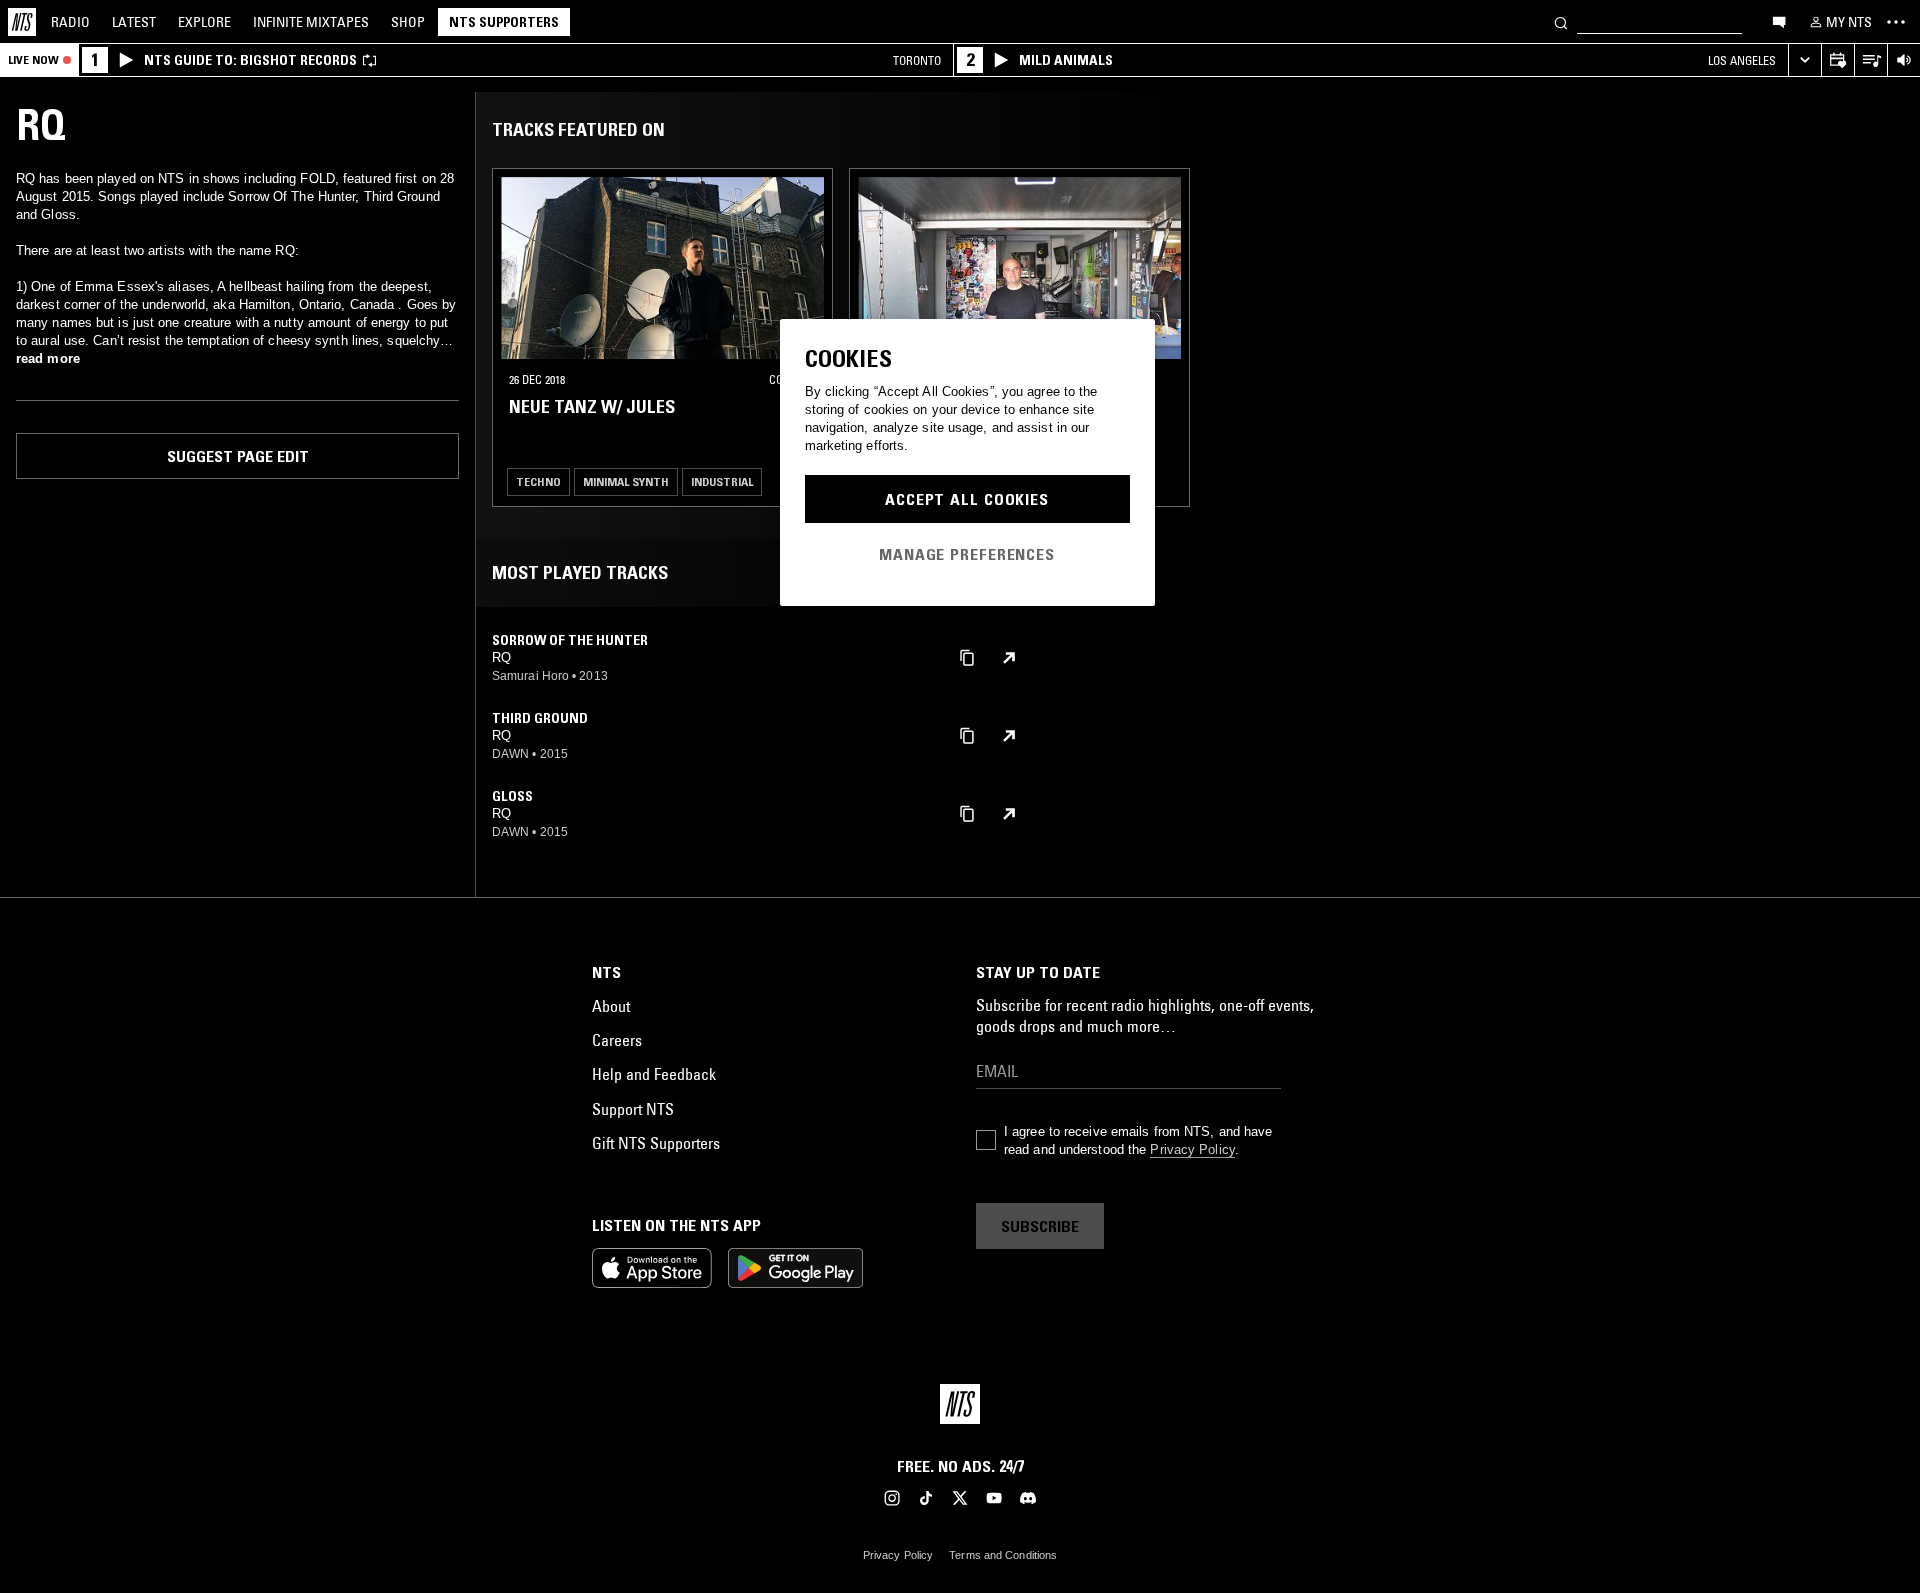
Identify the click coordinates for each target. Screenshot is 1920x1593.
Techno (538, 481)
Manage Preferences (967, 554)
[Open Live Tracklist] (1870, 60)
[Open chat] (1779, 21)
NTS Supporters (504, 22)
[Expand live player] (1804, 60)
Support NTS (633, 1109)
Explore (204, 22)
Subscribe (1040, 1226)
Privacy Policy (1192, 1149)
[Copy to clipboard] (967, 656)
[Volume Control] (1903, 60)
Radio (70, 22)
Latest (134, 22)
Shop (408, 22)
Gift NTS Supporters (656, 1143)
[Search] (1561, 21)
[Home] (22, 22)
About (611, 1006)
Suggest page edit (238, 456)
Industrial (722, 481)
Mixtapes (311, 22)
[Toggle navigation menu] (1896, 22)
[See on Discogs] (1009, 658)
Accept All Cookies (967, 499)
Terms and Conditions (1003, 1555)
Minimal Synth (626, 481)
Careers (617, 1040)
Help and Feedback (654, 1074)
